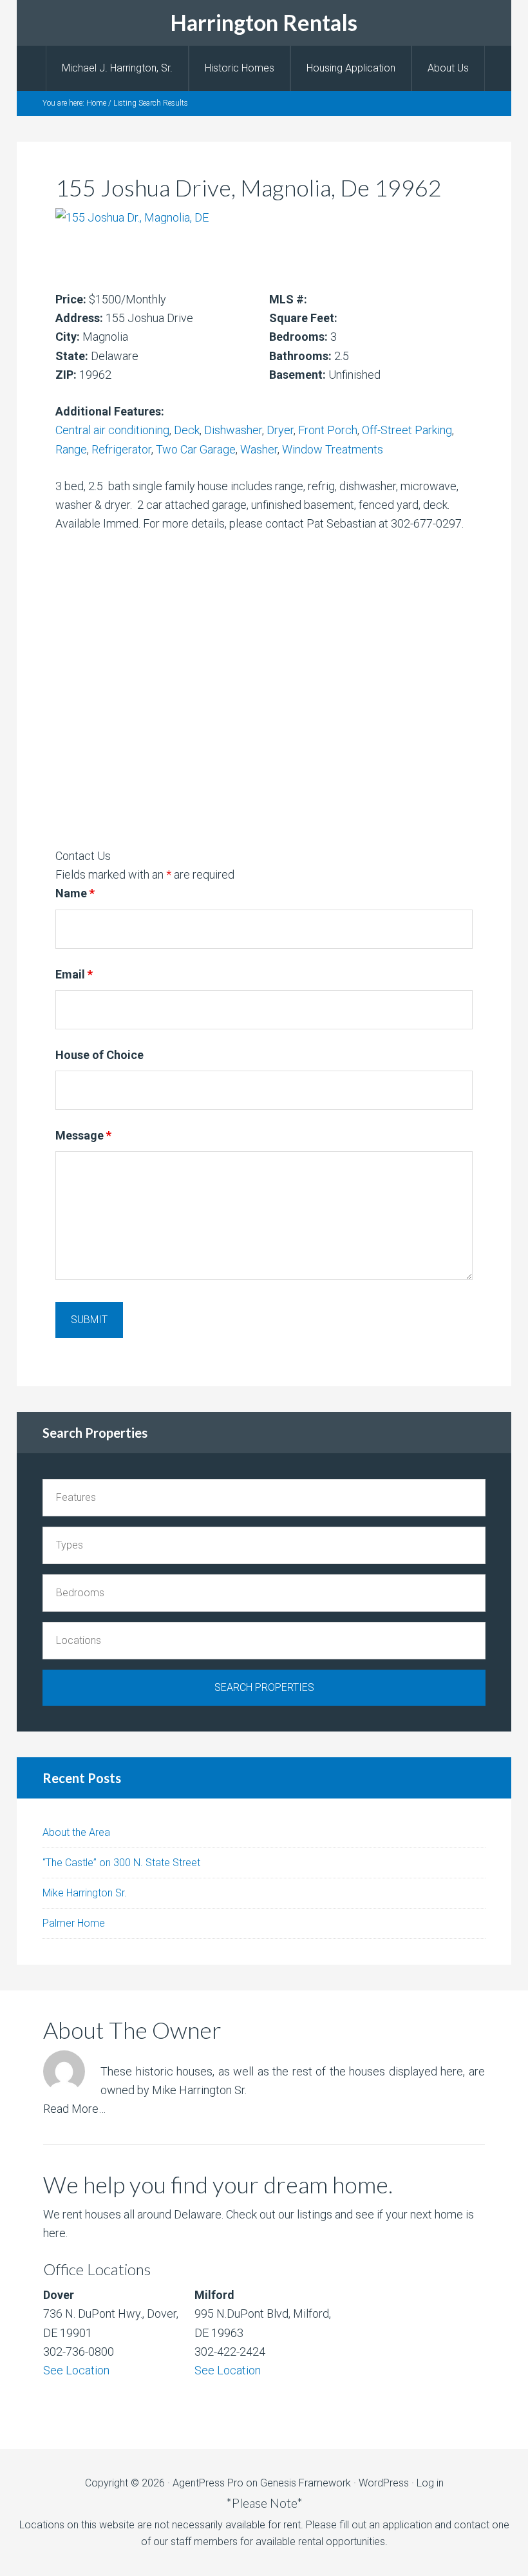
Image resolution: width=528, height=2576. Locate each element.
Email (74, 974)
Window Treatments (333, 449)
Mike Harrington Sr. (85, 1893)
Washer (259, 449)
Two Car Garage (196, 449)
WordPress (384, 2483)
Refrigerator (121, 449)
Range (71, 449)
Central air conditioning (112, 430)
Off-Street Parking (407, 430)
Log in (430, 2483)
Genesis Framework (306, 2483)
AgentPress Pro (208, 2483)
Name (75, 893)
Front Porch (328, 430)
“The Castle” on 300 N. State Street (121, 1863)
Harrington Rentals (264, 22)
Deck (187, 430)
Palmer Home (74, 1923)
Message (83, 1135)
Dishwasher (233, 430)
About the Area (76, 1832)
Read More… (74, 2109)
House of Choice (99, 1055)
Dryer (280, 430)
